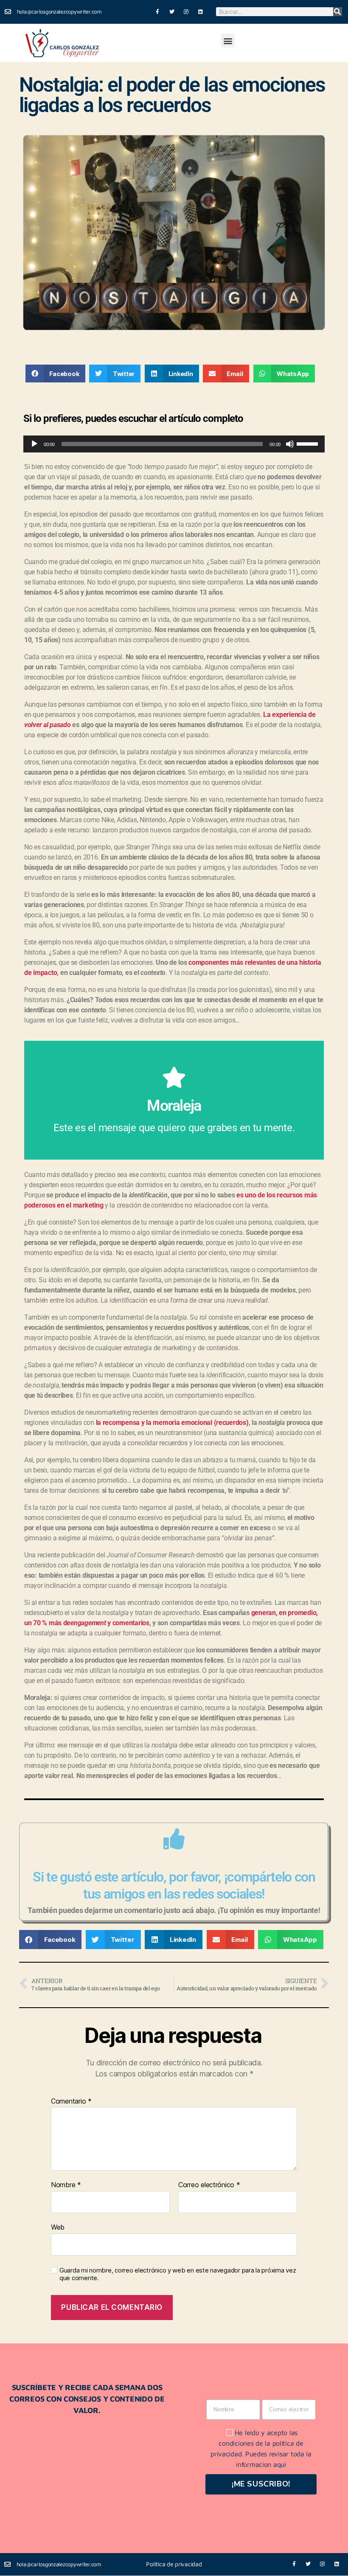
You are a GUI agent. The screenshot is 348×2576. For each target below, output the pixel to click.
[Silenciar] (290, 444)
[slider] (309, 443)
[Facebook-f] (158, 12)
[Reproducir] (34, 444)
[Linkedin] (200, 12)
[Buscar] (338, 12)
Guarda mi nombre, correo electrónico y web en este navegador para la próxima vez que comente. (178, 2274)
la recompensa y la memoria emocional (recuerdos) (172, 1423)
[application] (174, 444)
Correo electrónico (209, 2185)
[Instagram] (186, 12)
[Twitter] (172, 12)
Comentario (71, 2101)
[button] (228, 41)
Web (58, 2227)
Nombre (66, 2185)
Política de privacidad (174, 2564)
